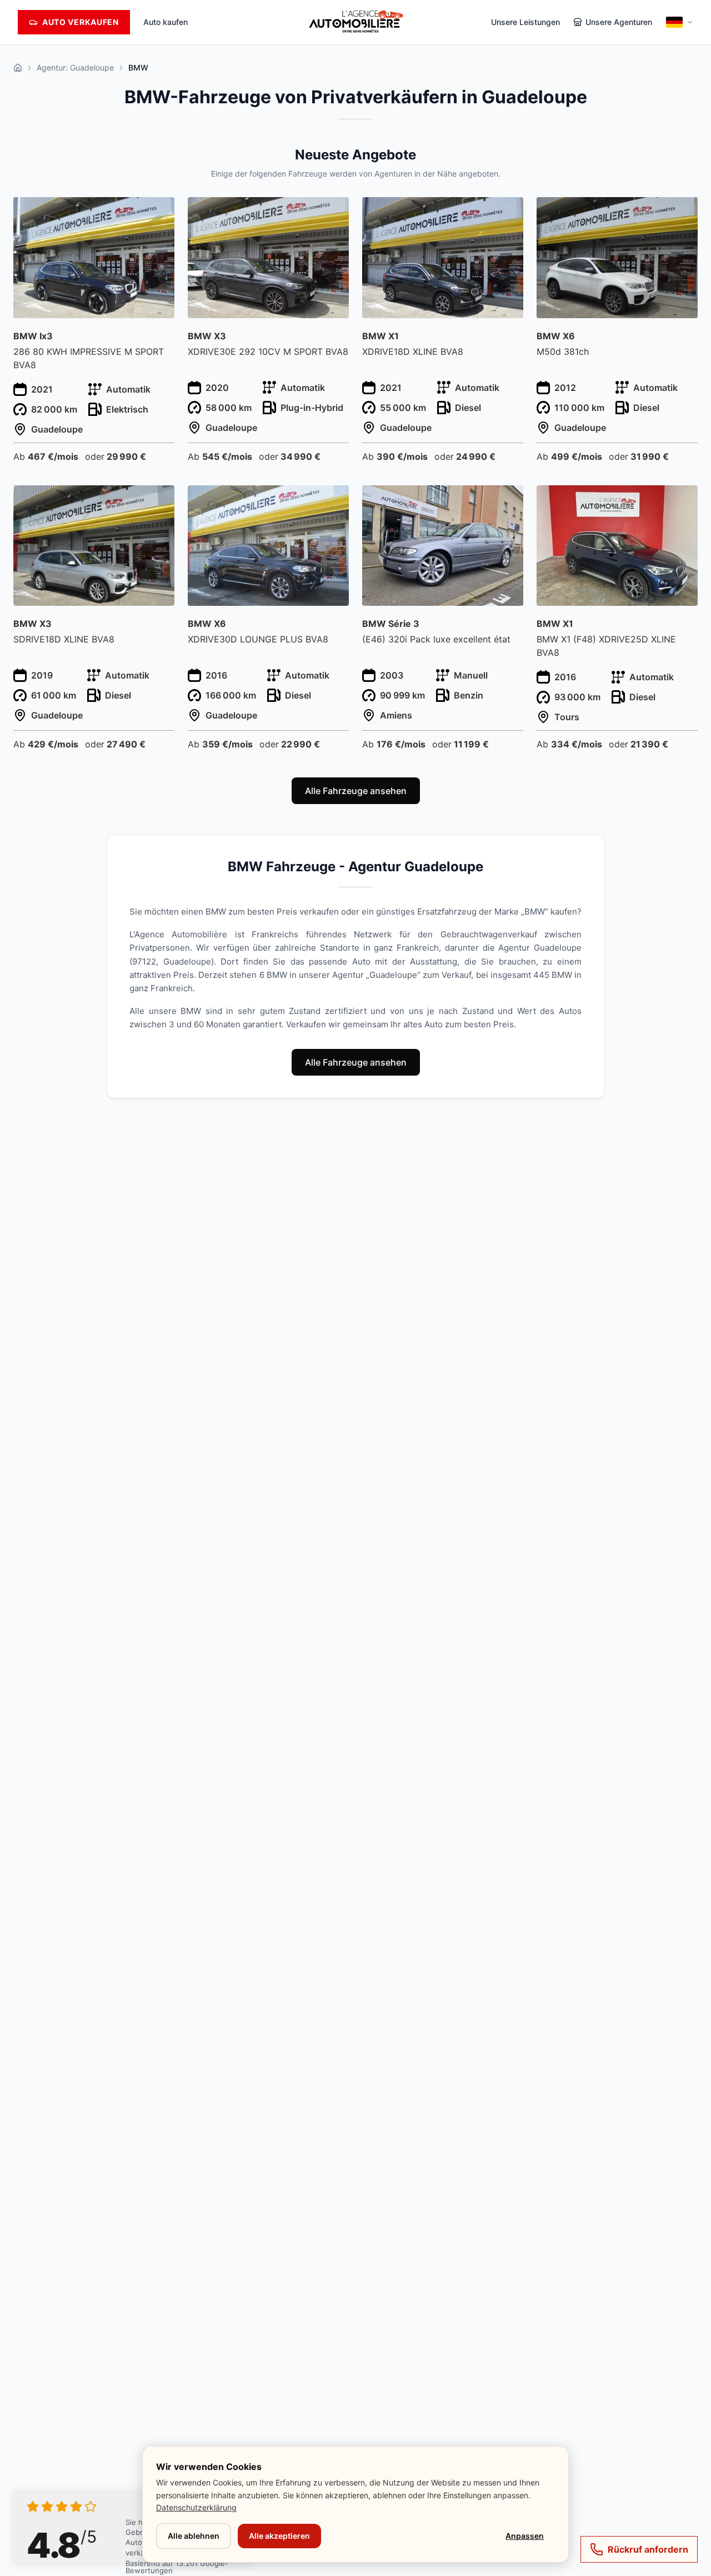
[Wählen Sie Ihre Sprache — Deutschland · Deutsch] (679, 22)
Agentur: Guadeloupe (75, 67)
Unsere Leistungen (525, 22)
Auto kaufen (166, 22)
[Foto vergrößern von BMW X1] (509, 212)
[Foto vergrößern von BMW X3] (334, 212)
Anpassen (525, 2536)
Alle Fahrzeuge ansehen (356, 791)
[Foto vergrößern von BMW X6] (683, 212)
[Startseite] (18, 68)
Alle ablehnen (194, 2536)
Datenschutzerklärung (196, 2507)
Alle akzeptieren (279, 2536)
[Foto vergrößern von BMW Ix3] (160, 212)
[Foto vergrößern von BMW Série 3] (509, 500)
